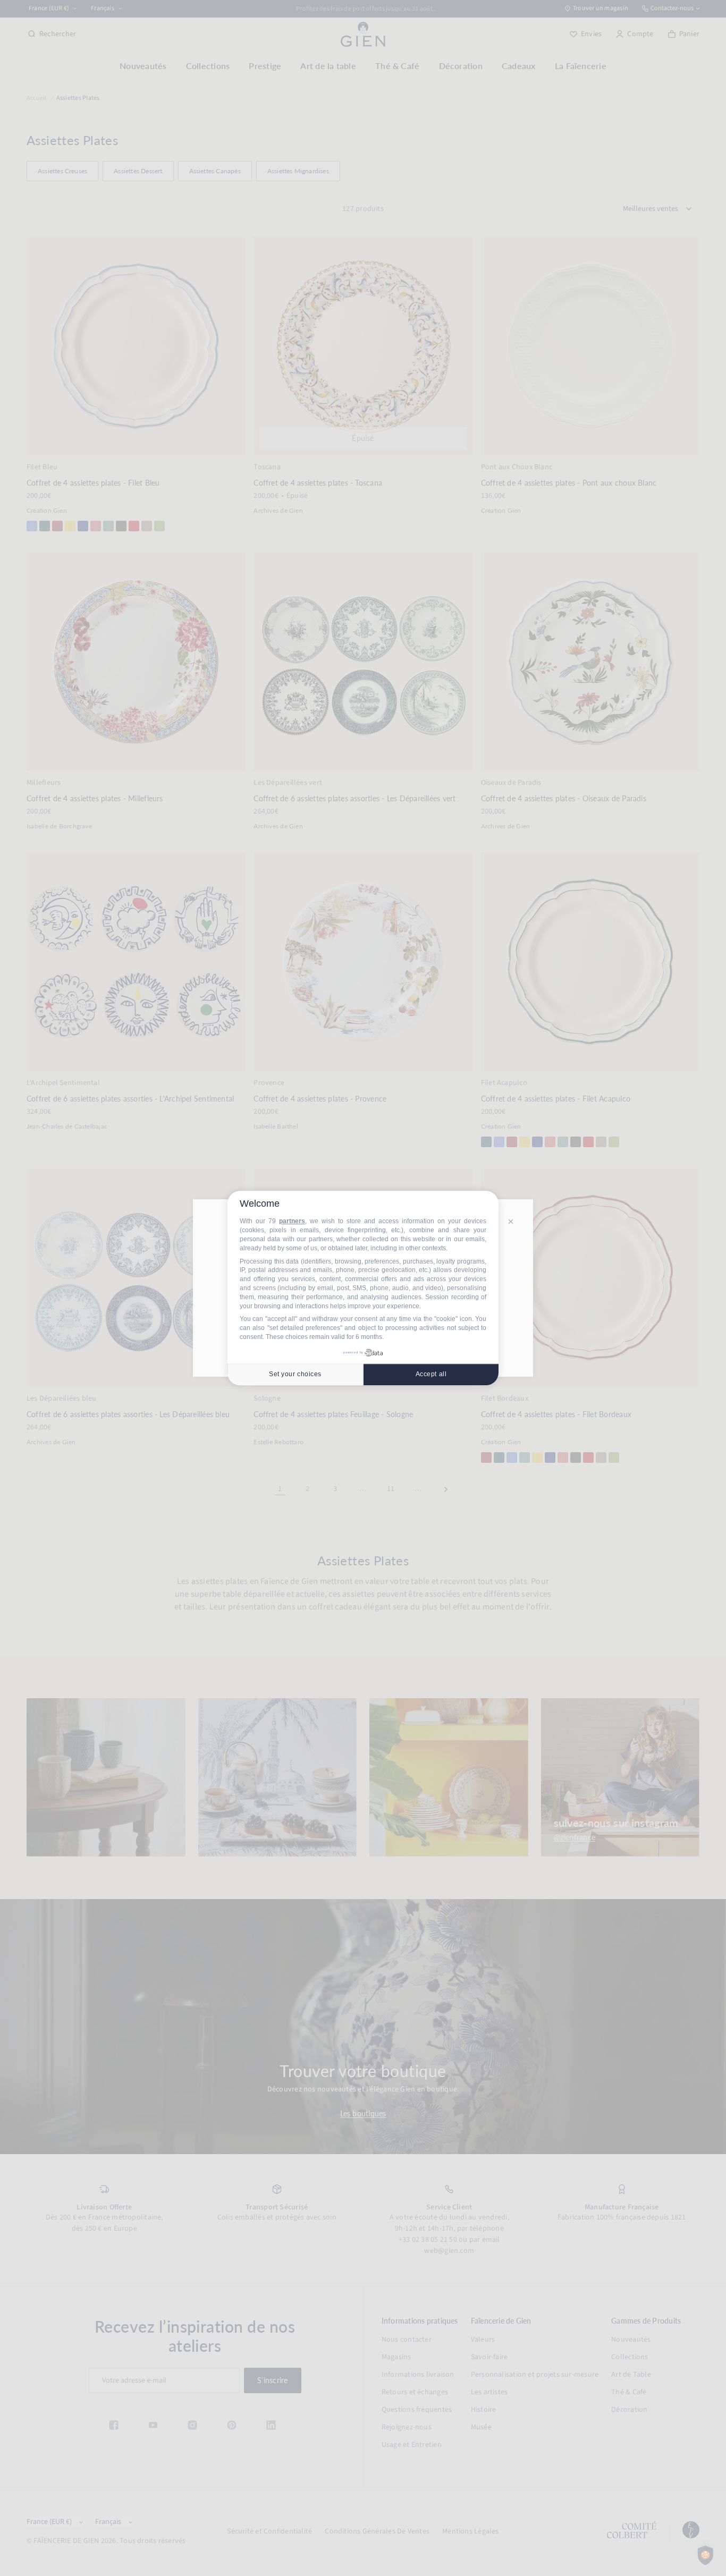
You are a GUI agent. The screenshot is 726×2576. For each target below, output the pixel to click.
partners (292, 1222)
